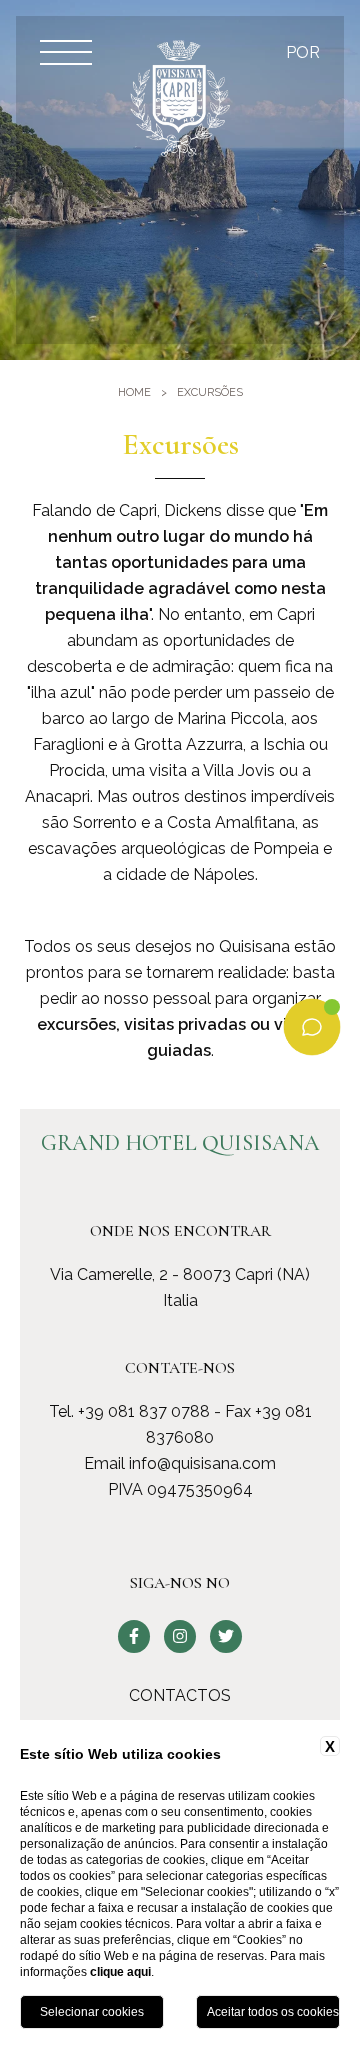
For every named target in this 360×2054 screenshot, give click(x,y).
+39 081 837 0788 (144, 1411)
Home (134, 392)
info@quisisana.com (202, 1463)
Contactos (180, 1695)
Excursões (210, 392)
